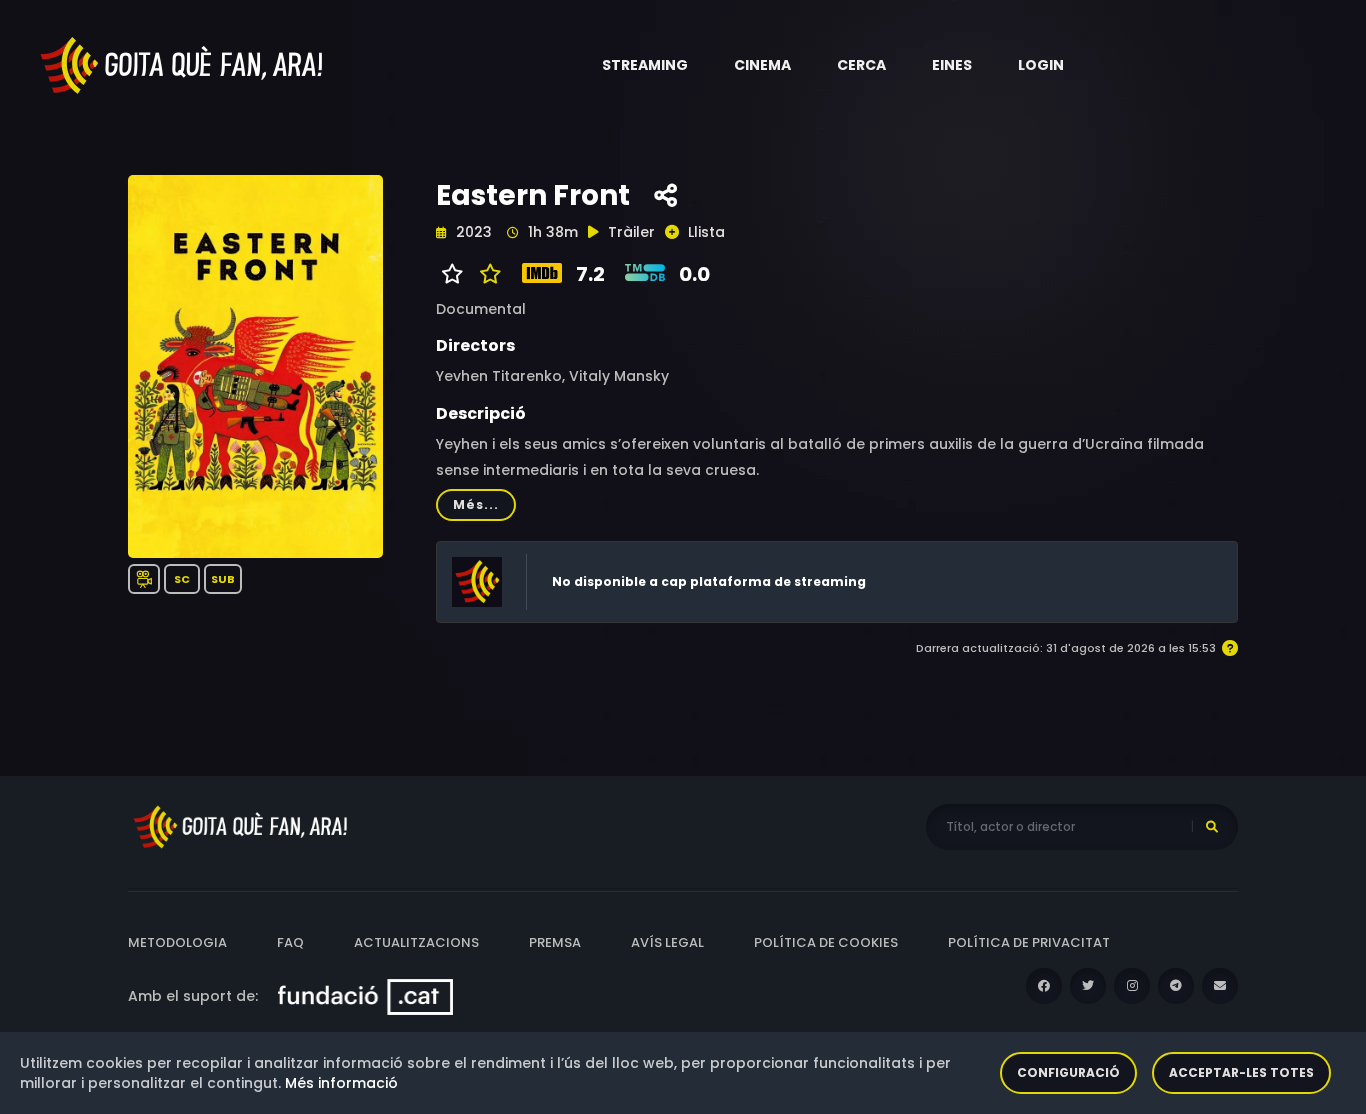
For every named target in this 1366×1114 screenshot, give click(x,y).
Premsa (555, 942)
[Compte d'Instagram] (1132, 986)
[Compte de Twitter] (1088, 986)
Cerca (861, 65)
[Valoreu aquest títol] (485, 274)
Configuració (1068, 1072)
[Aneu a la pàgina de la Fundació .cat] (365, 996)
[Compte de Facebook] (1044, 986)
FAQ (290, 942)
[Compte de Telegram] (1176, 986)
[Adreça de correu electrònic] (1220, 986)
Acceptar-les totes (1241, 1072)
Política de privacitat (1029, 942)
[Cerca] (1212, 827)
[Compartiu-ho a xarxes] (665, 196)
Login (1041, 65)
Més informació (341, 1083)
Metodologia (177, 942)
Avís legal (667, 942)
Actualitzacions (416, 942)
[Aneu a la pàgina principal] (183, 64)
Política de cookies (826, 942)
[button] (645, 65)
